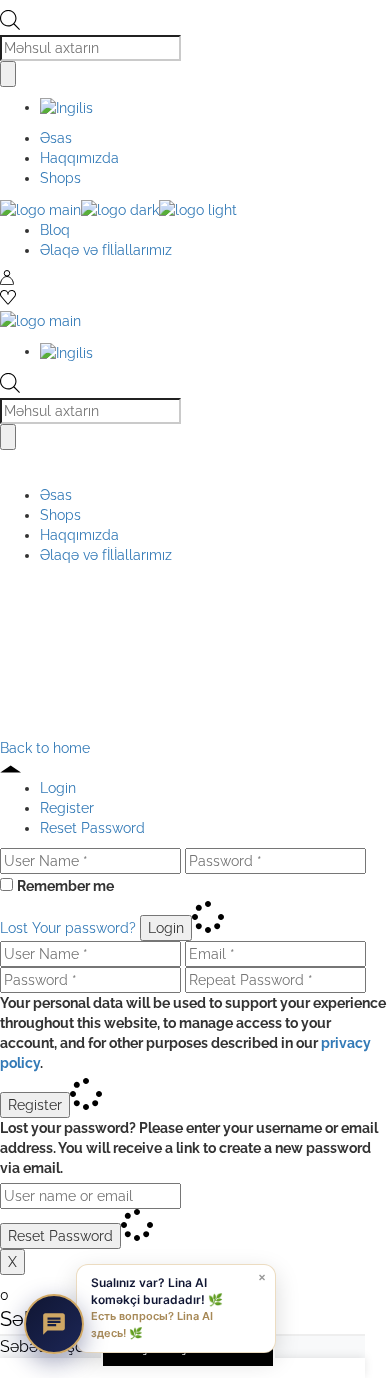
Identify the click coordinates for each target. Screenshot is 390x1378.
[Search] (8, 74)
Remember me (65, 886)
